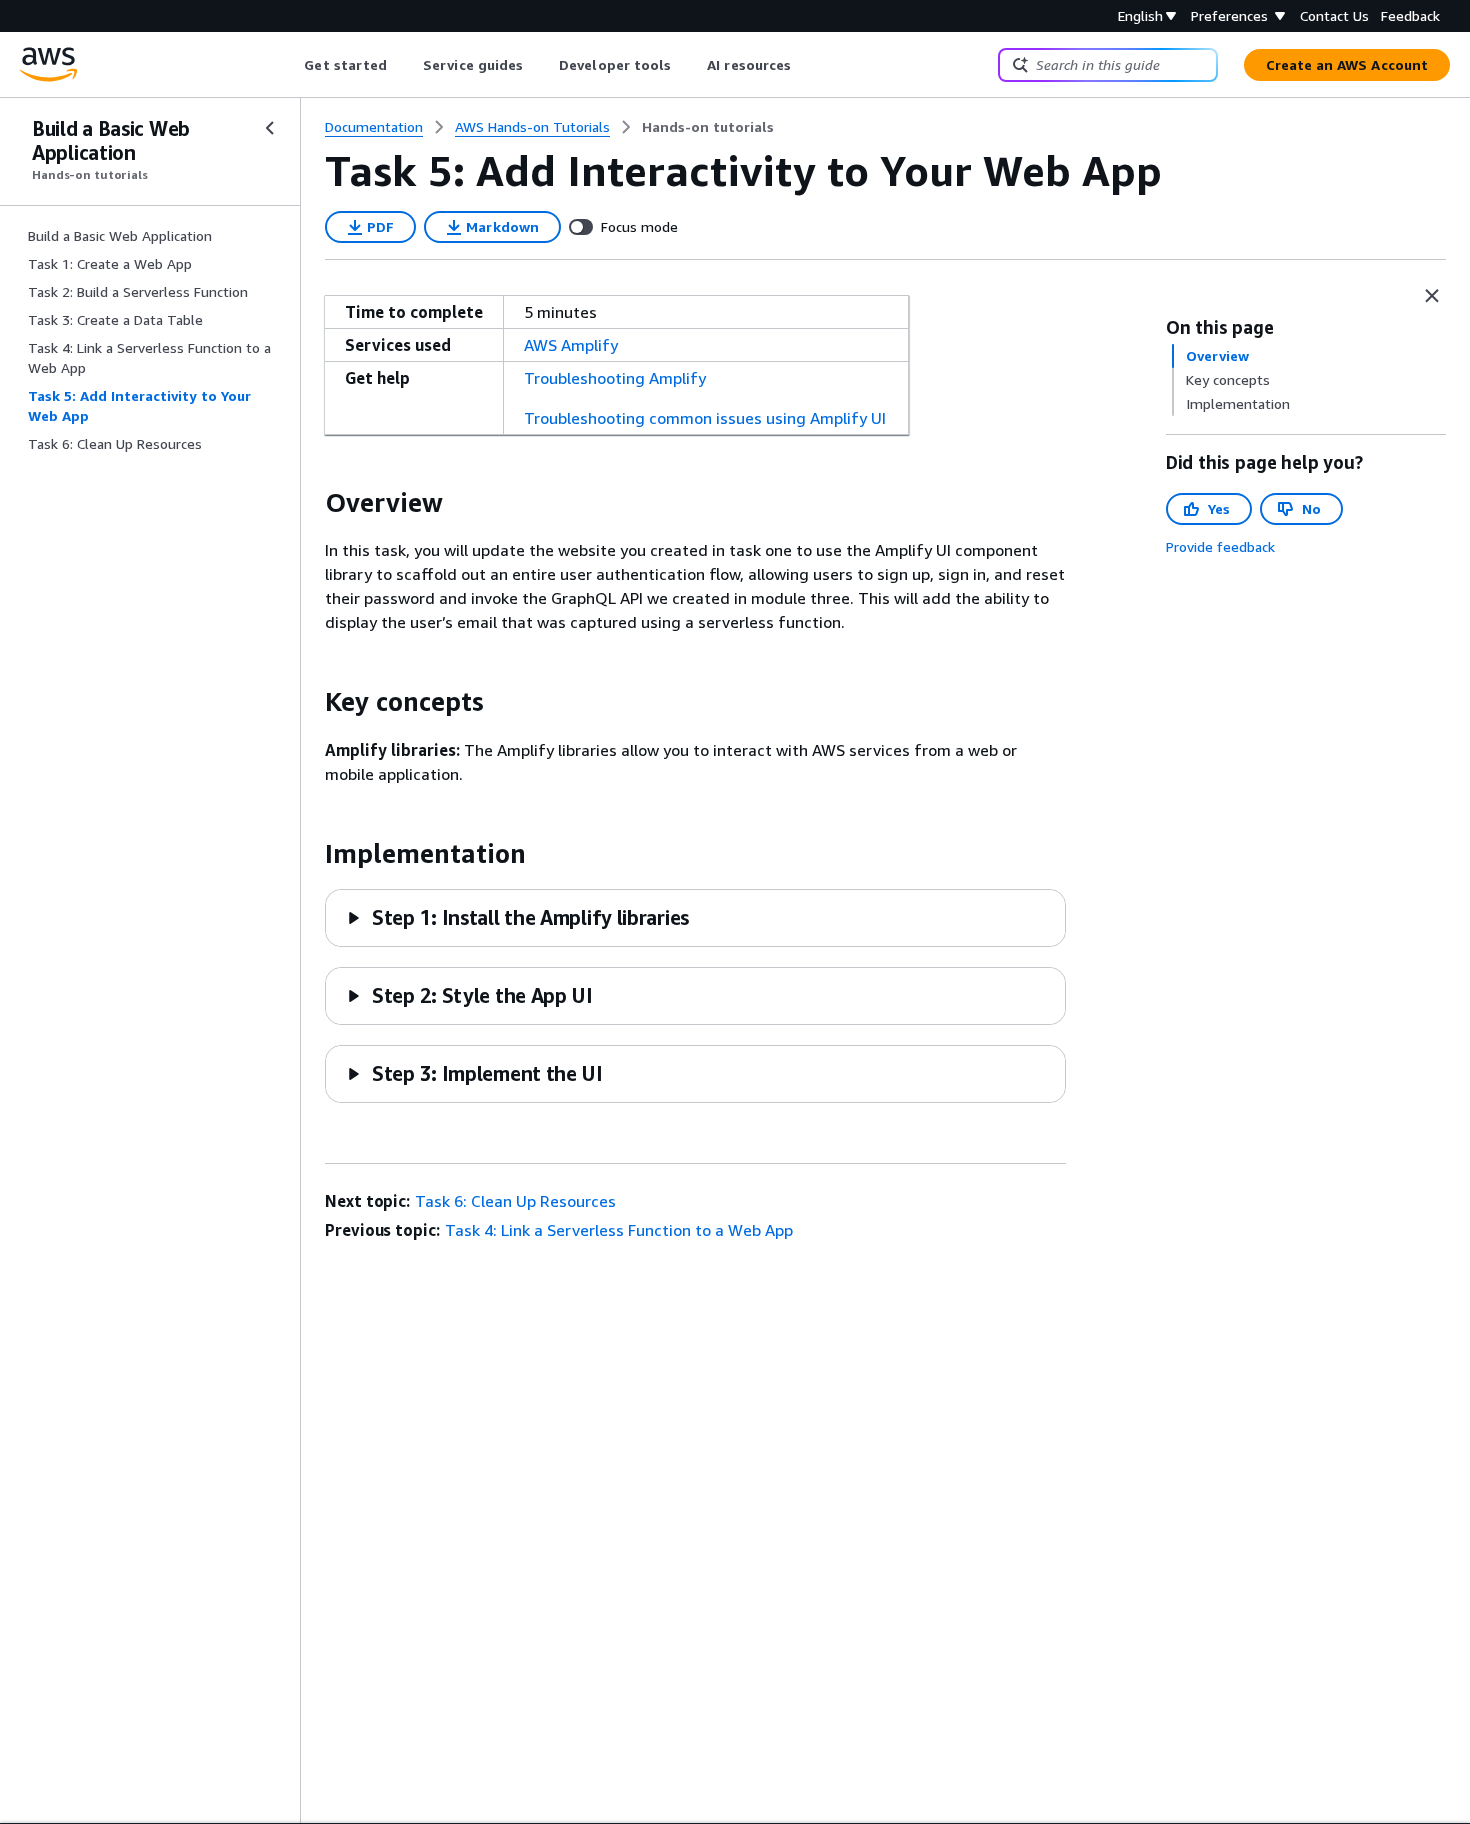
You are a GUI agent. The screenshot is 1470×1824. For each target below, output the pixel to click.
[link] (708, 127)
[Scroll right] (806, 65)
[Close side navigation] (270, 128)
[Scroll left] (289, 65)
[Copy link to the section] (309, 503)
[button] (517, 917)
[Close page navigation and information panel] (1432, 296)
